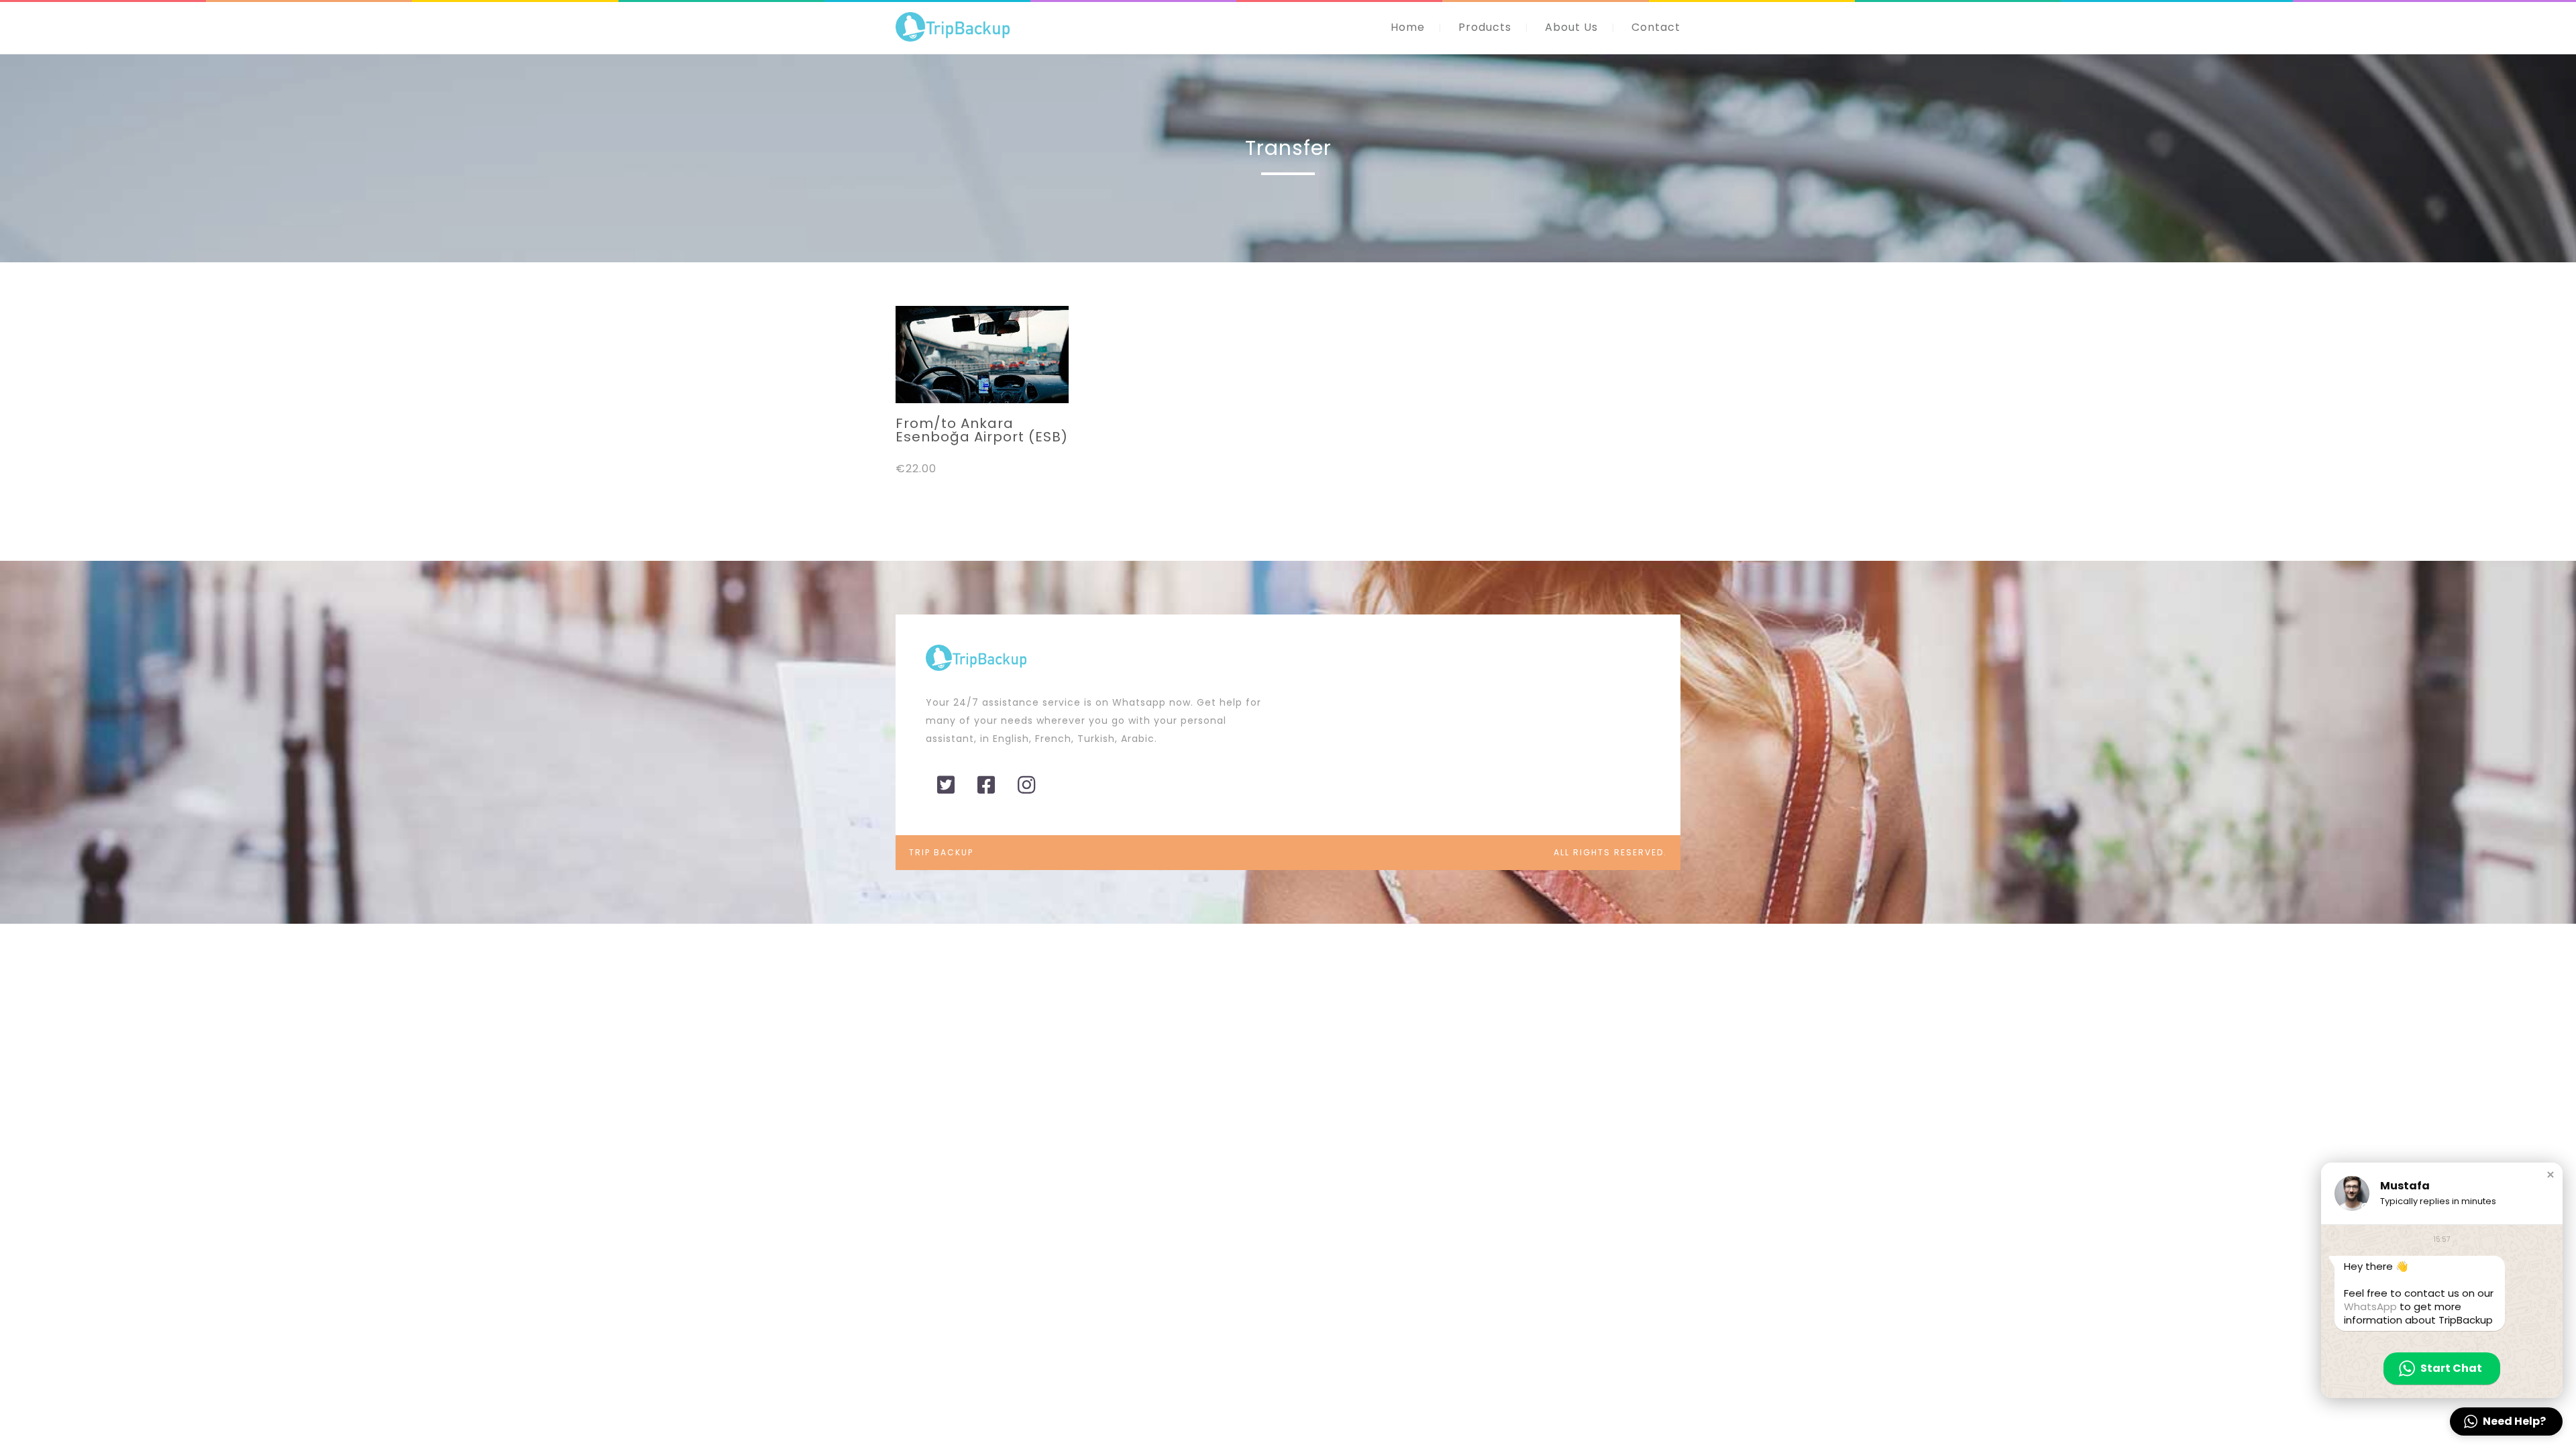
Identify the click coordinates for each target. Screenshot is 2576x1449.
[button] (2551, 1175)
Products (1485, 27)
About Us (1571, 27)
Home (1408, 27)
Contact (1656, 27)
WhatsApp (2370, 1306)
